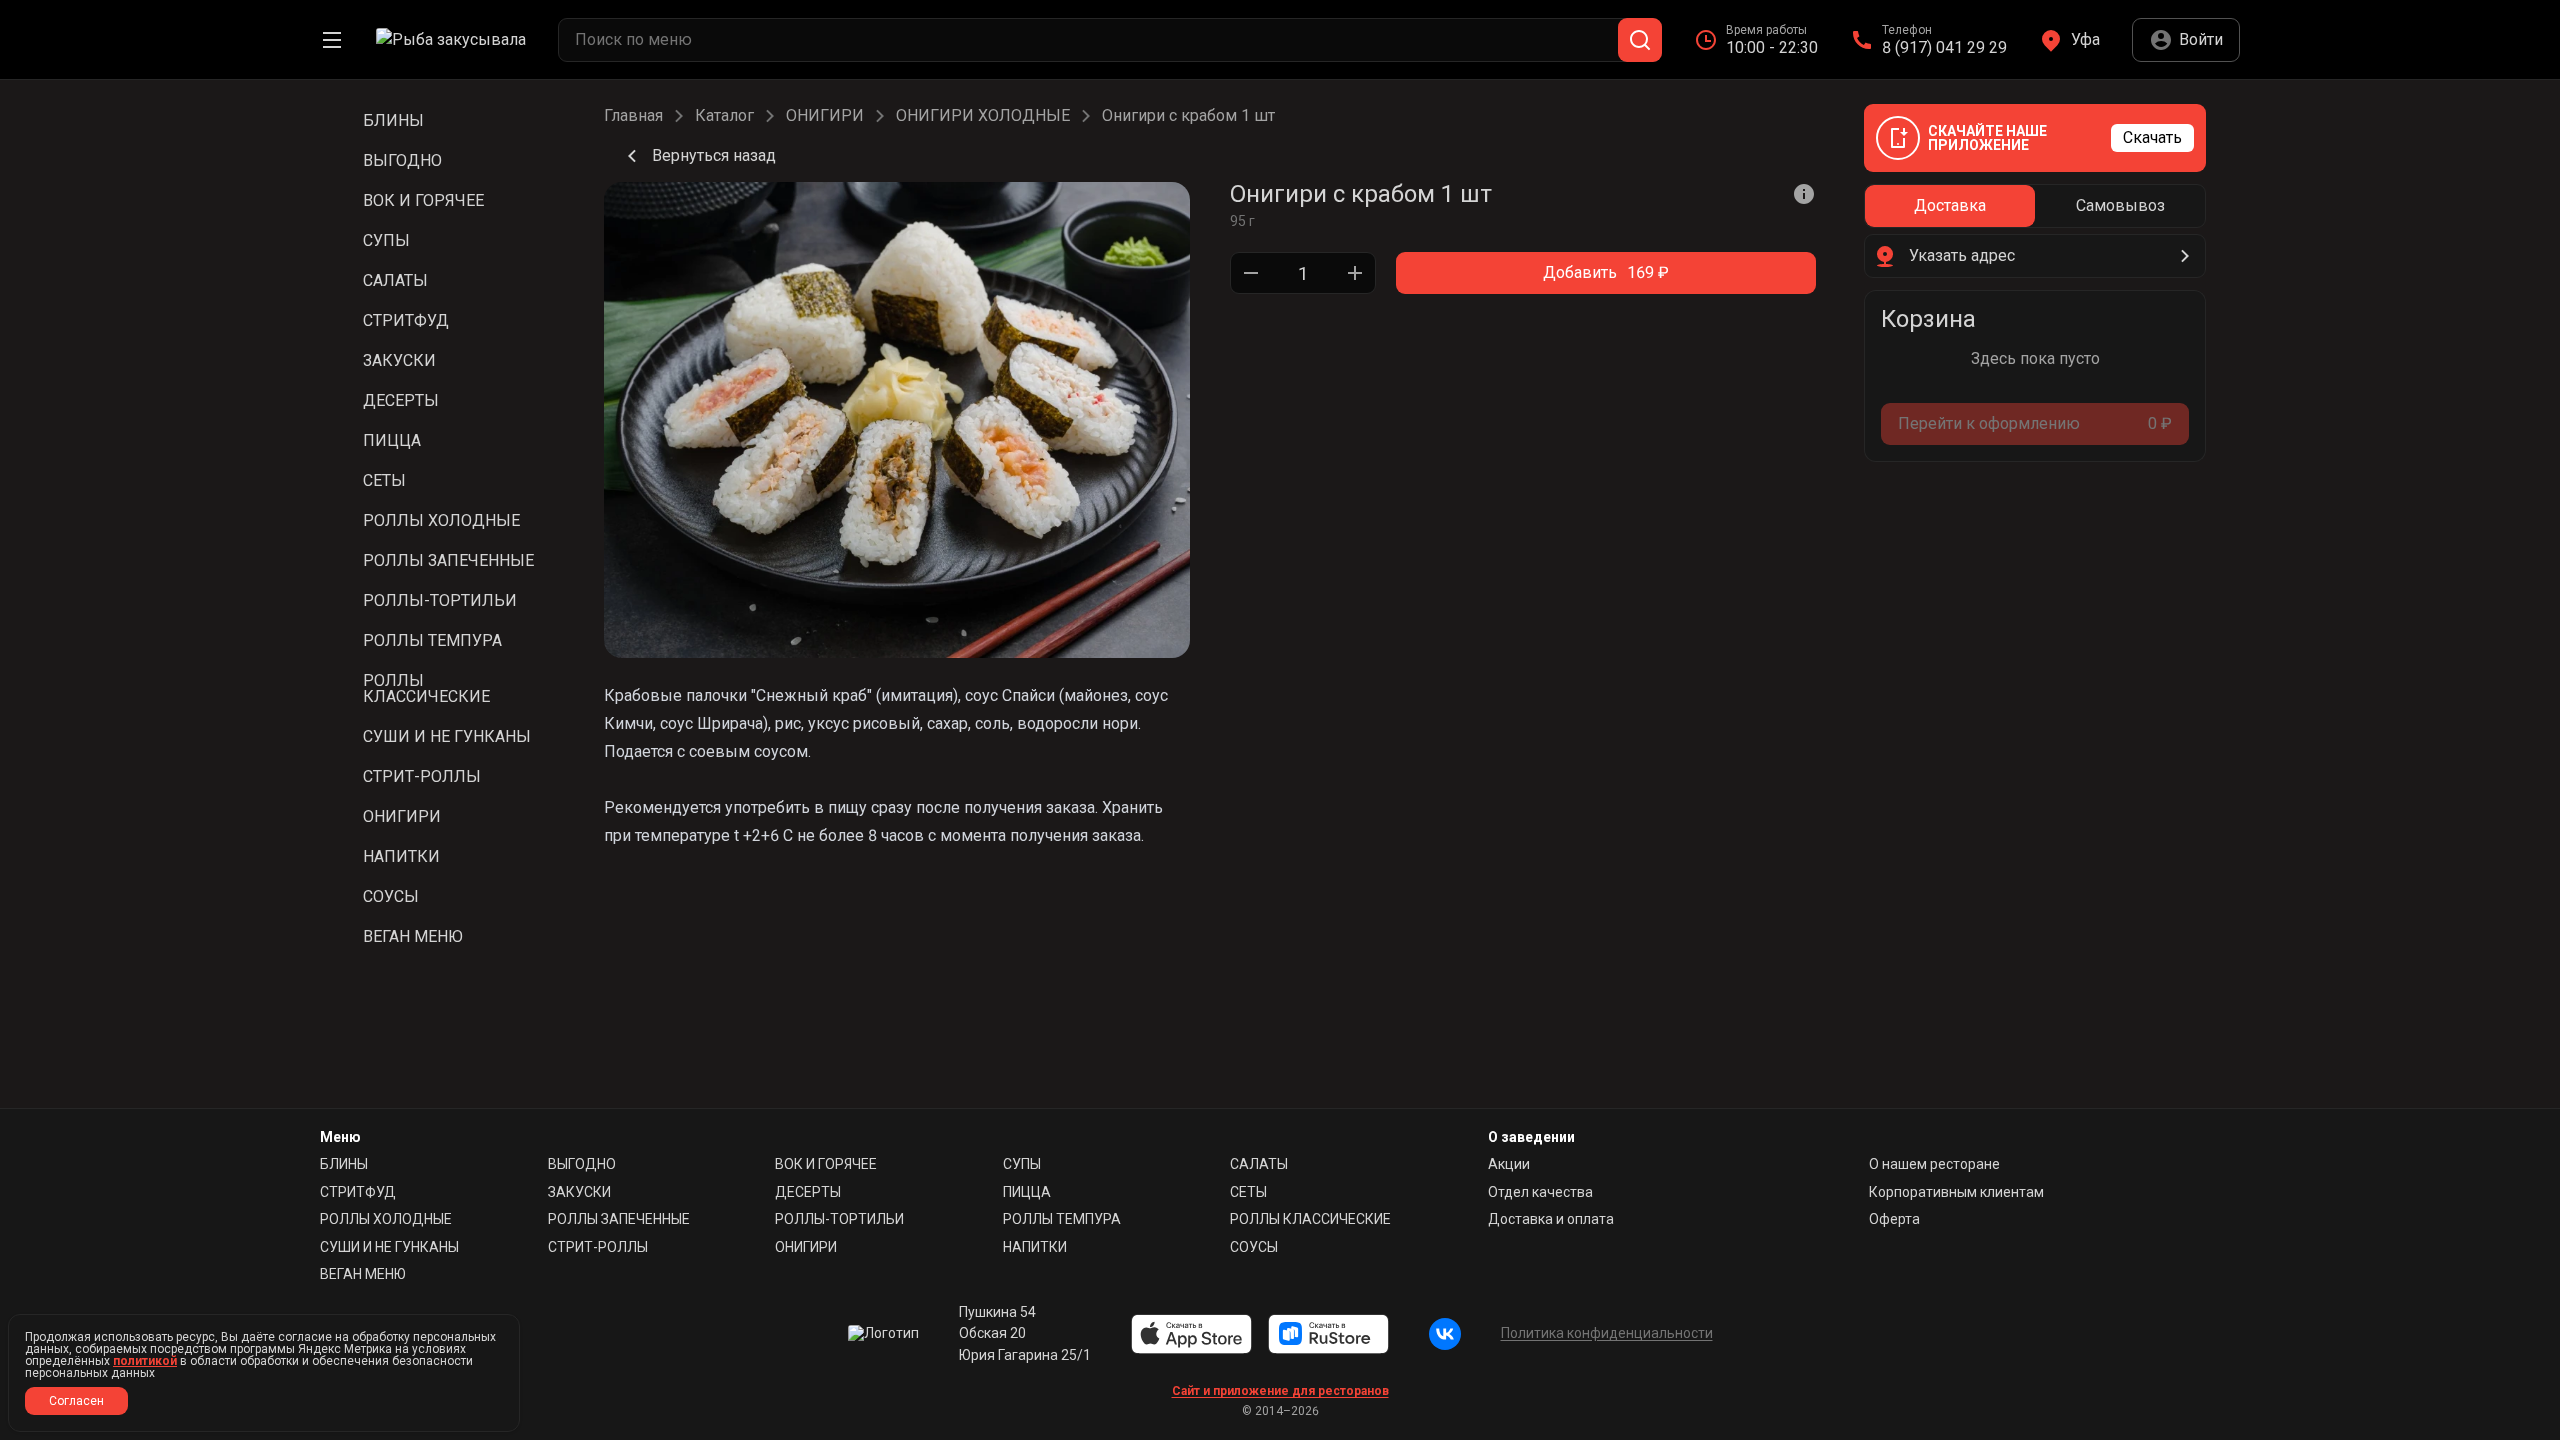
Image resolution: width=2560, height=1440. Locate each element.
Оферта (1894, 1219)
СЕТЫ (1248, 1192)
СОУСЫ (1254, 1247)
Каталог (724, 116)
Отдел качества (1540, 1192)
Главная (633, 116)
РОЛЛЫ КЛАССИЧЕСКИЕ (1310, 1219)
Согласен (76, 1401)
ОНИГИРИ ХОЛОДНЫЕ (983, 116)
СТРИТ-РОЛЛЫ (598, 1247)
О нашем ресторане (1934, 1164)
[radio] (1950, 206)
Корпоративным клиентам (1956, 1192)
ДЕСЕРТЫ (808, 1192)
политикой (145, 1361)
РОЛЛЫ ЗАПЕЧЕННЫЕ (619, 1219)
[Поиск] (1640, 40)
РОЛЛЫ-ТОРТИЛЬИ (839, 1219)
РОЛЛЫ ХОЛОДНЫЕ (386, 1219)
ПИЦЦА (1027, 1192)
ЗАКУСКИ (579, 1192)
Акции (1509, 1164)
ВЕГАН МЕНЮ (363, 1274)
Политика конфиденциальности (1607, 1333)
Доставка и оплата (1551, 1219)
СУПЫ (1022, 1164)
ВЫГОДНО (582, 1164)
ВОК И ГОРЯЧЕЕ (826, 1164)
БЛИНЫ (344, 1164)
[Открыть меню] (332, 40)
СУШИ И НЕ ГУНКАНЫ (389, 1247)
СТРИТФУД (358, 1192)
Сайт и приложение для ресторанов (1280, 1391)
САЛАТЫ (1259, 1164)
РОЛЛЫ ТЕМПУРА (1062, 1219)
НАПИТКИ (1035, 1247)
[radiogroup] (2035, 206)
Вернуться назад (714, 155)
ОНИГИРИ (825, 116)
